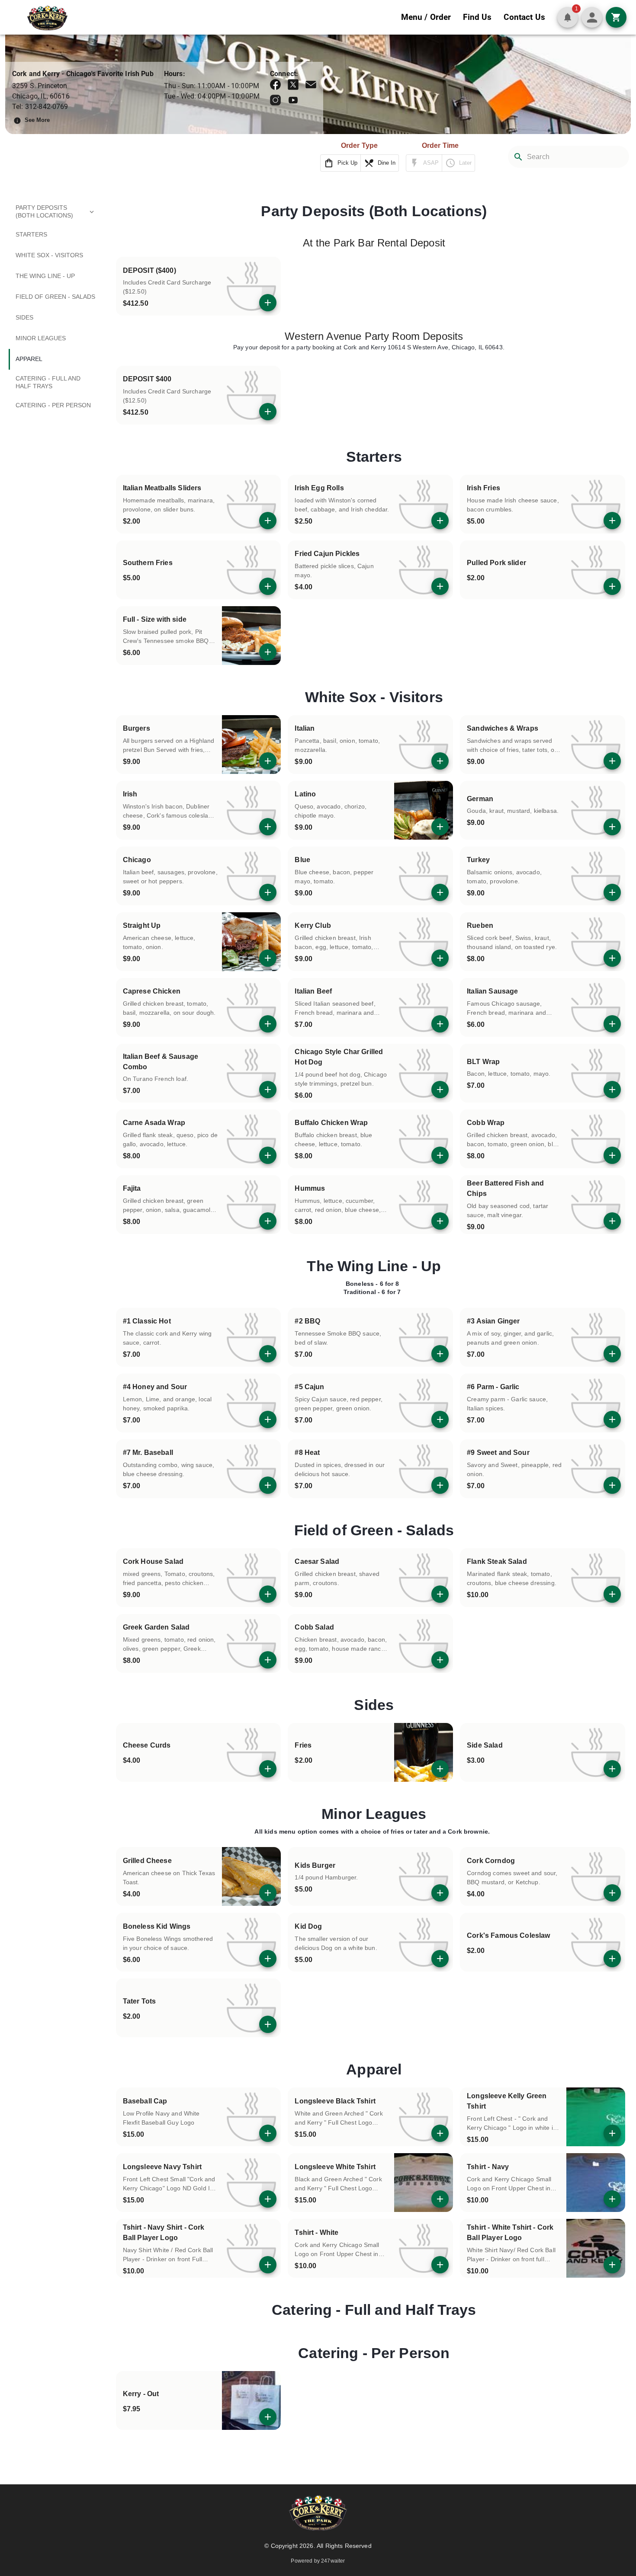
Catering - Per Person (374, 2353)
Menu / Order (426, 17)
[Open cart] (616, 17)
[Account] (592, 17)
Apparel (374, 2069)
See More (37, 120)
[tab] (57, 212)
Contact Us (524, 17)
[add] (268, 303)
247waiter (333, 2561)
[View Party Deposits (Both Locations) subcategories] (92, 212)
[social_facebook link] (275, 85)
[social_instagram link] (275, 100)
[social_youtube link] (293, 100)
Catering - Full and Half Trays (374, 2310)
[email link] (311, 85)
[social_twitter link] (293, 85)
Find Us (477, 17)
